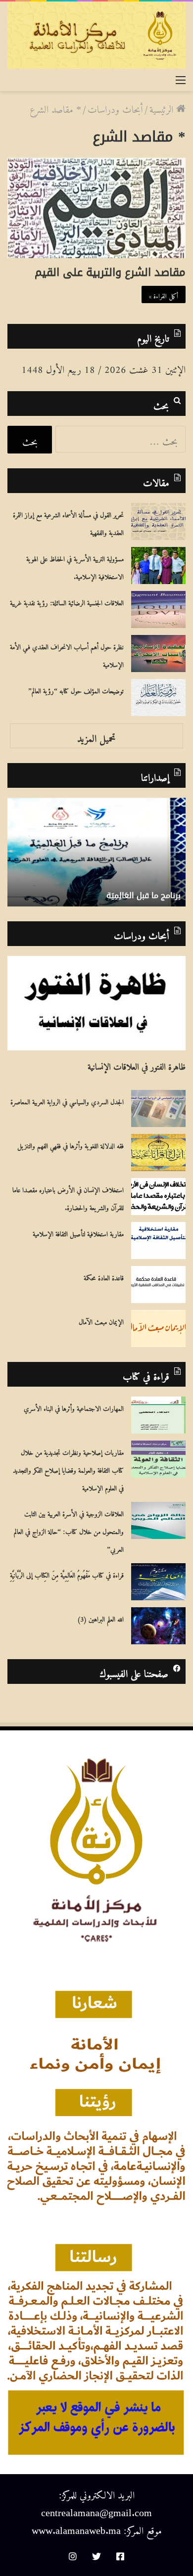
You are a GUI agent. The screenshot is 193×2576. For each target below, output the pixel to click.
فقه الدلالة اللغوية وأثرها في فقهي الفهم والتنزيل (71, 1144)
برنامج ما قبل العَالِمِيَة (144, 895)
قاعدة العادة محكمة (104, 1276)
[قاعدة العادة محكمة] (158, 1285)
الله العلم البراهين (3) (100, 1618)
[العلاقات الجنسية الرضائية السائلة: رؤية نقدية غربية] (158, 610)
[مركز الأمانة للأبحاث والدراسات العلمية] (96, 35)
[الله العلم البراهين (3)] (158, 1626)
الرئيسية (163, 107)
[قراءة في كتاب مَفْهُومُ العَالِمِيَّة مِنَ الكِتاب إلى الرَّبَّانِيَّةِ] (158, 1582)
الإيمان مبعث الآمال (101, 1320)
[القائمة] (181, 78)
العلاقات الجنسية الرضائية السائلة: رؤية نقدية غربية (67, 601)
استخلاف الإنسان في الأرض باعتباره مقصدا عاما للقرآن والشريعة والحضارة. (68, 1197)
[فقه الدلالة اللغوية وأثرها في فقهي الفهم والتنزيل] (158, 1152)
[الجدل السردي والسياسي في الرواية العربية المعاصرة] (158, 1108)
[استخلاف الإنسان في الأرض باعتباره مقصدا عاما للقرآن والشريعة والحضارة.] (158, 1197)
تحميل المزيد (96, 736)
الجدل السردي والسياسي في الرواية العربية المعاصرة (67, 1100)
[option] (96, 852)
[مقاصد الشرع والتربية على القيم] (96, 208)
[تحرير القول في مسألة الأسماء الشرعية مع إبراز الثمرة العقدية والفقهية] (158, 521)
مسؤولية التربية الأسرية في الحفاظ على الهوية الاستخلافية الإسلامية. (75, 566)
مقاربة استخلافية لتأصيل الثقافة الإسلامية (78, 1232)
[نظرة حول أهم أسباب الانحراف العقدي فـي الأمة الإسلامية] (158, 654)
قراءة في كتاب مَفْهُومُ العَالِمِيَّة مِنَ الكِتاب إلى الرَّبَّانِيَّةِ (67, 1574)
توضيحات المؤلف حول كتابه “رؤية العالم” (76, 689)
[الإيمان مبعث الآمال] (158, 1329)
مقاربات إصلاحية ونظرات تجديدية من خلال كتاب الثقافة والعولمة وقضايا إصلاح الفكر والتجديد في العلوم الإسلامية (68, 1469)
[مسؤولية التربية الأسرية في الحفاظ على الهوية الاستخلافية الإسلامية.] (158, 565)
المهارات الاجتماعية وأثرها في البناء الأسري (74, 1407)
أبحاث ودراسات (115, 107)
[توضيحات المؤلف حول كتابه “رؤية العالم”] (158, 698)
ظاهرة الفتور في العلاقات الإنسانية (137, 1064)
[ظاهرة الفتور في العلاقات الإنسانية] (96, 1003)
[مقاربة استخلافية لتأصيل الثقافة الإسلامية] (158, 1241)
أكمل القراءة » (164, 294)
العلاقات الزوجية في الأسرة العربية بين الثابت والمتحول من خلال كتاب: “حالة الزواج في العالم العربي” (69, 1530)
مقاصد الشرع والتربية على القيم (110, 272)
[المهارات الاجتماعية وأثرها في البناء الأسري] (158, 1415)
